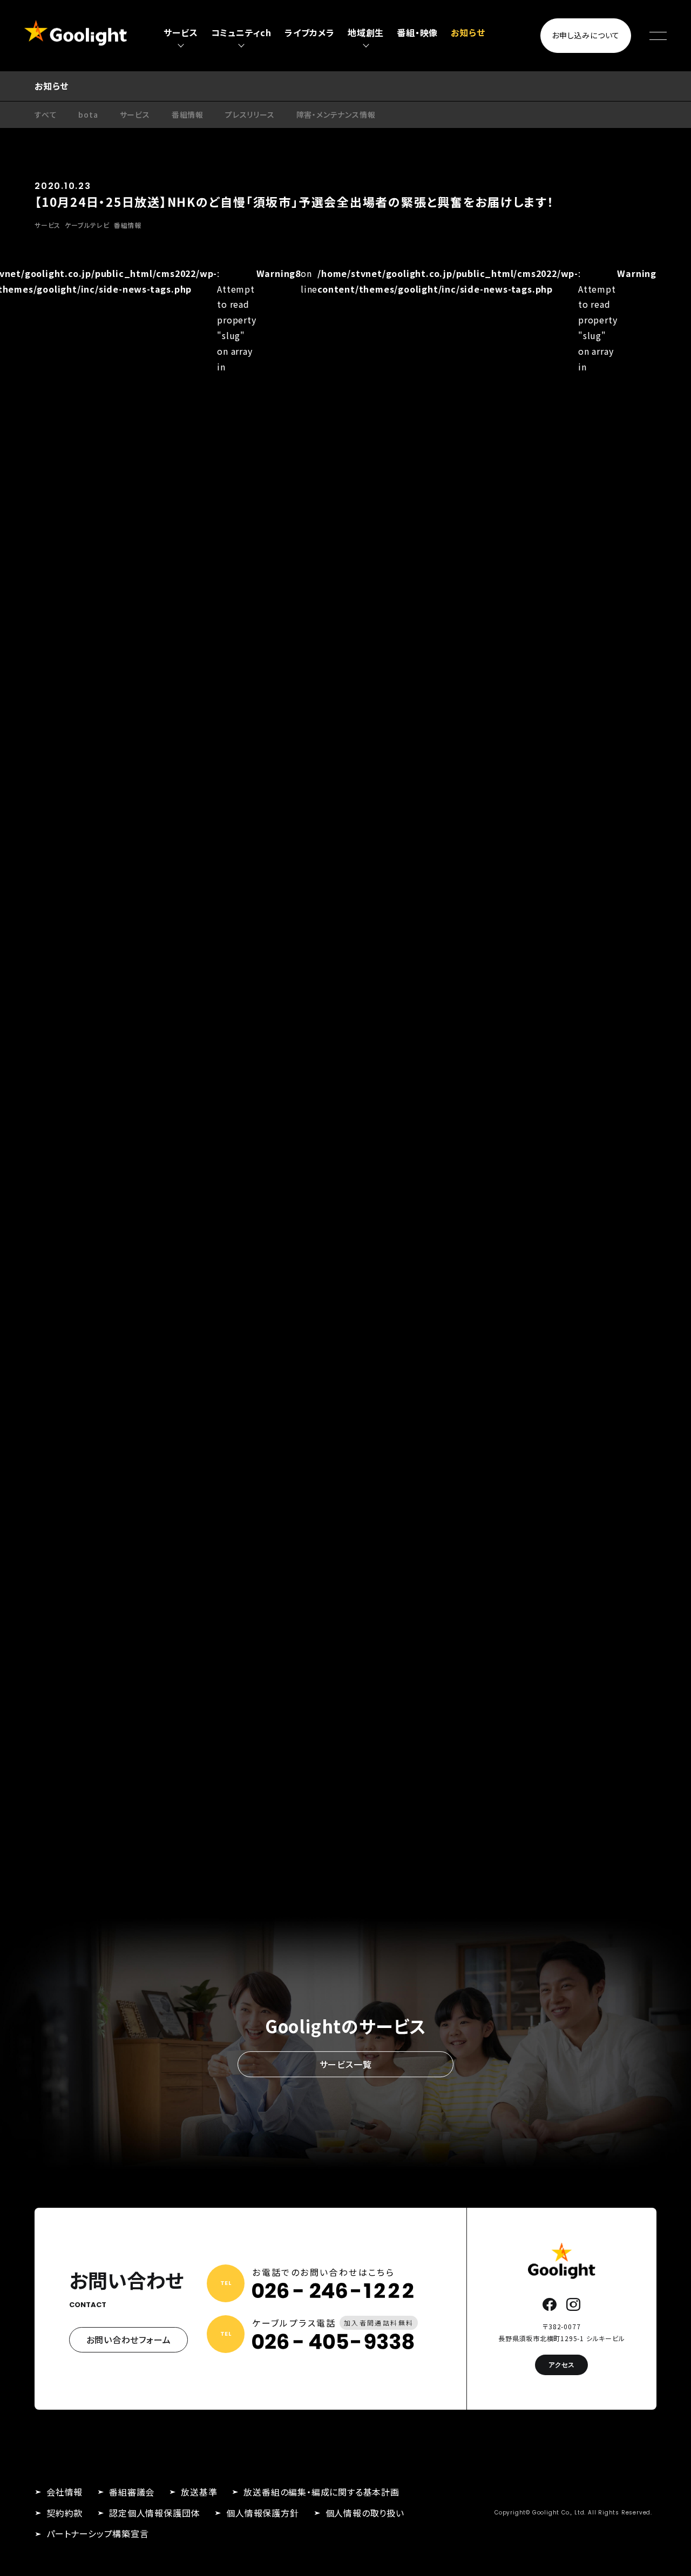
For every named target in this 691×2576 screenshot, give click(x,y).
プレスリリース (250, 114)
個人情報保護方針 (262, 2513)
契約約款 (65, 2513)
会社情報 (65, 2492)
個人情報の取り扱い (365, 2513)
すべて (46, 114)
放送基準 (199, 2492)
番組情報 (188, 114)
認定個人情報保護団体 (154, 2513)
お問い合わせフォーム (129, 2340)
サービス (135, 114)
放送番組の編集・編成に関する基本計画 (321, 2492)
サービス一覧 (346, 2064)
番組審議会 (132, 2492)
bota (88, 114)
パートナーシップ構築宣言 (98, 2533)
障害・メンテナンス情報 (336, 114)
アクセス (561, 2365)
